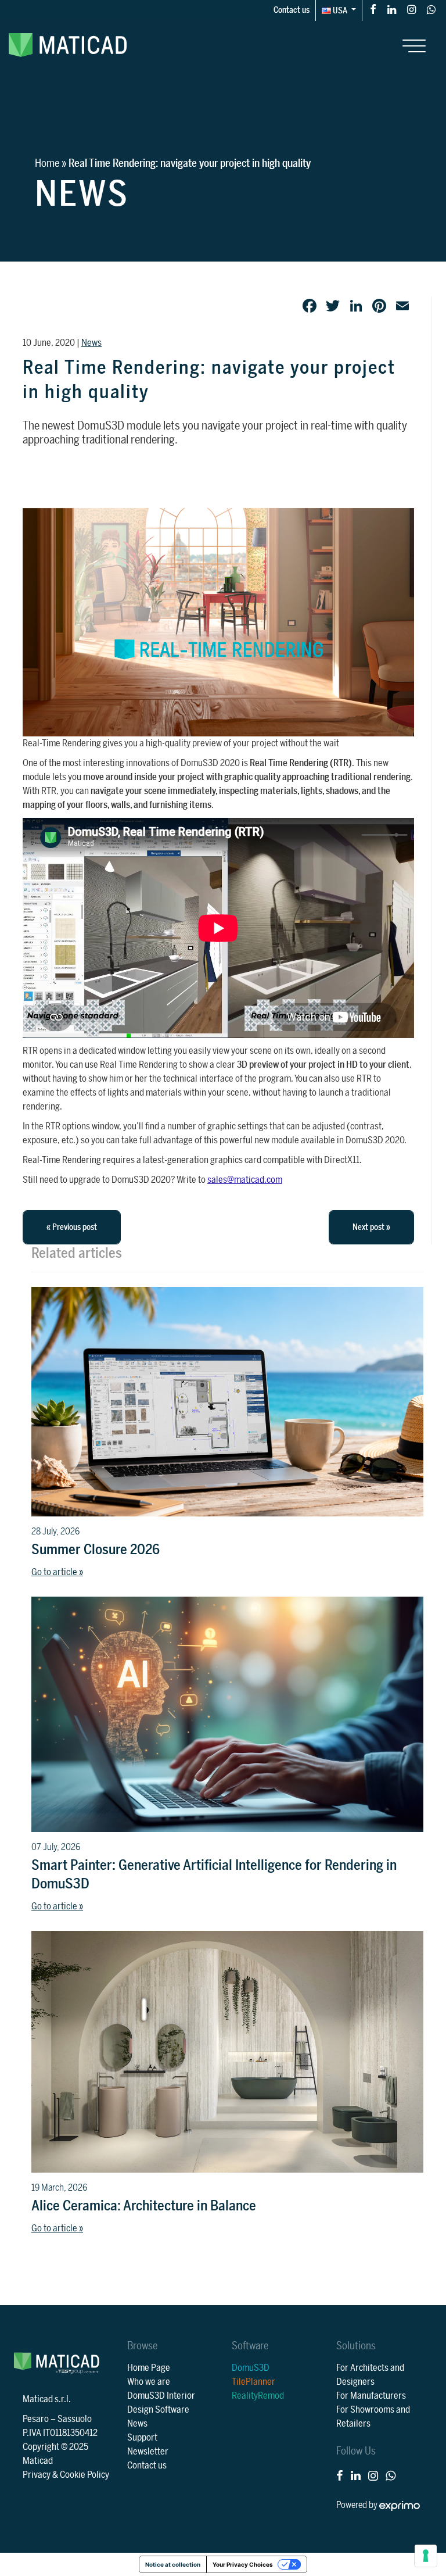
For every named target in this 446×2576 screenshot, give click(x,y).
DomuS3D (251, 2368)
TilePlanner (253, 2382)
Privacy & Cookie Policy (66, 2475)
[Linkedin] (392, 9)
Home (47, 163)
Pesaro (36, 2419)
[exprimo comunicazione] (400, 2505)
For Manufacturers (371, 2396)
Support (142, 2438)
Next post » (371, 1227)
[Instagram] (411, 9)
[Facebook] (373, 9)
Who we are (149, 2382)
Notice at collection (173, 2564)
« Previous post (72, 1227)
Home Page (149, 2368)
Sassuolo (75, 2419)
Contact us (292, 10)
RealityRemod (258, 2396)
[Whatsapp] (431, 9)
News (91, 343)
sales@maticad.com (245, 1180)
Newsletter (148, 2452)
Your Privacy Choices (243, 2564)
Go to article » (57, 1572)
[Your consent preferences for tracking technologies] (426, 2556)
